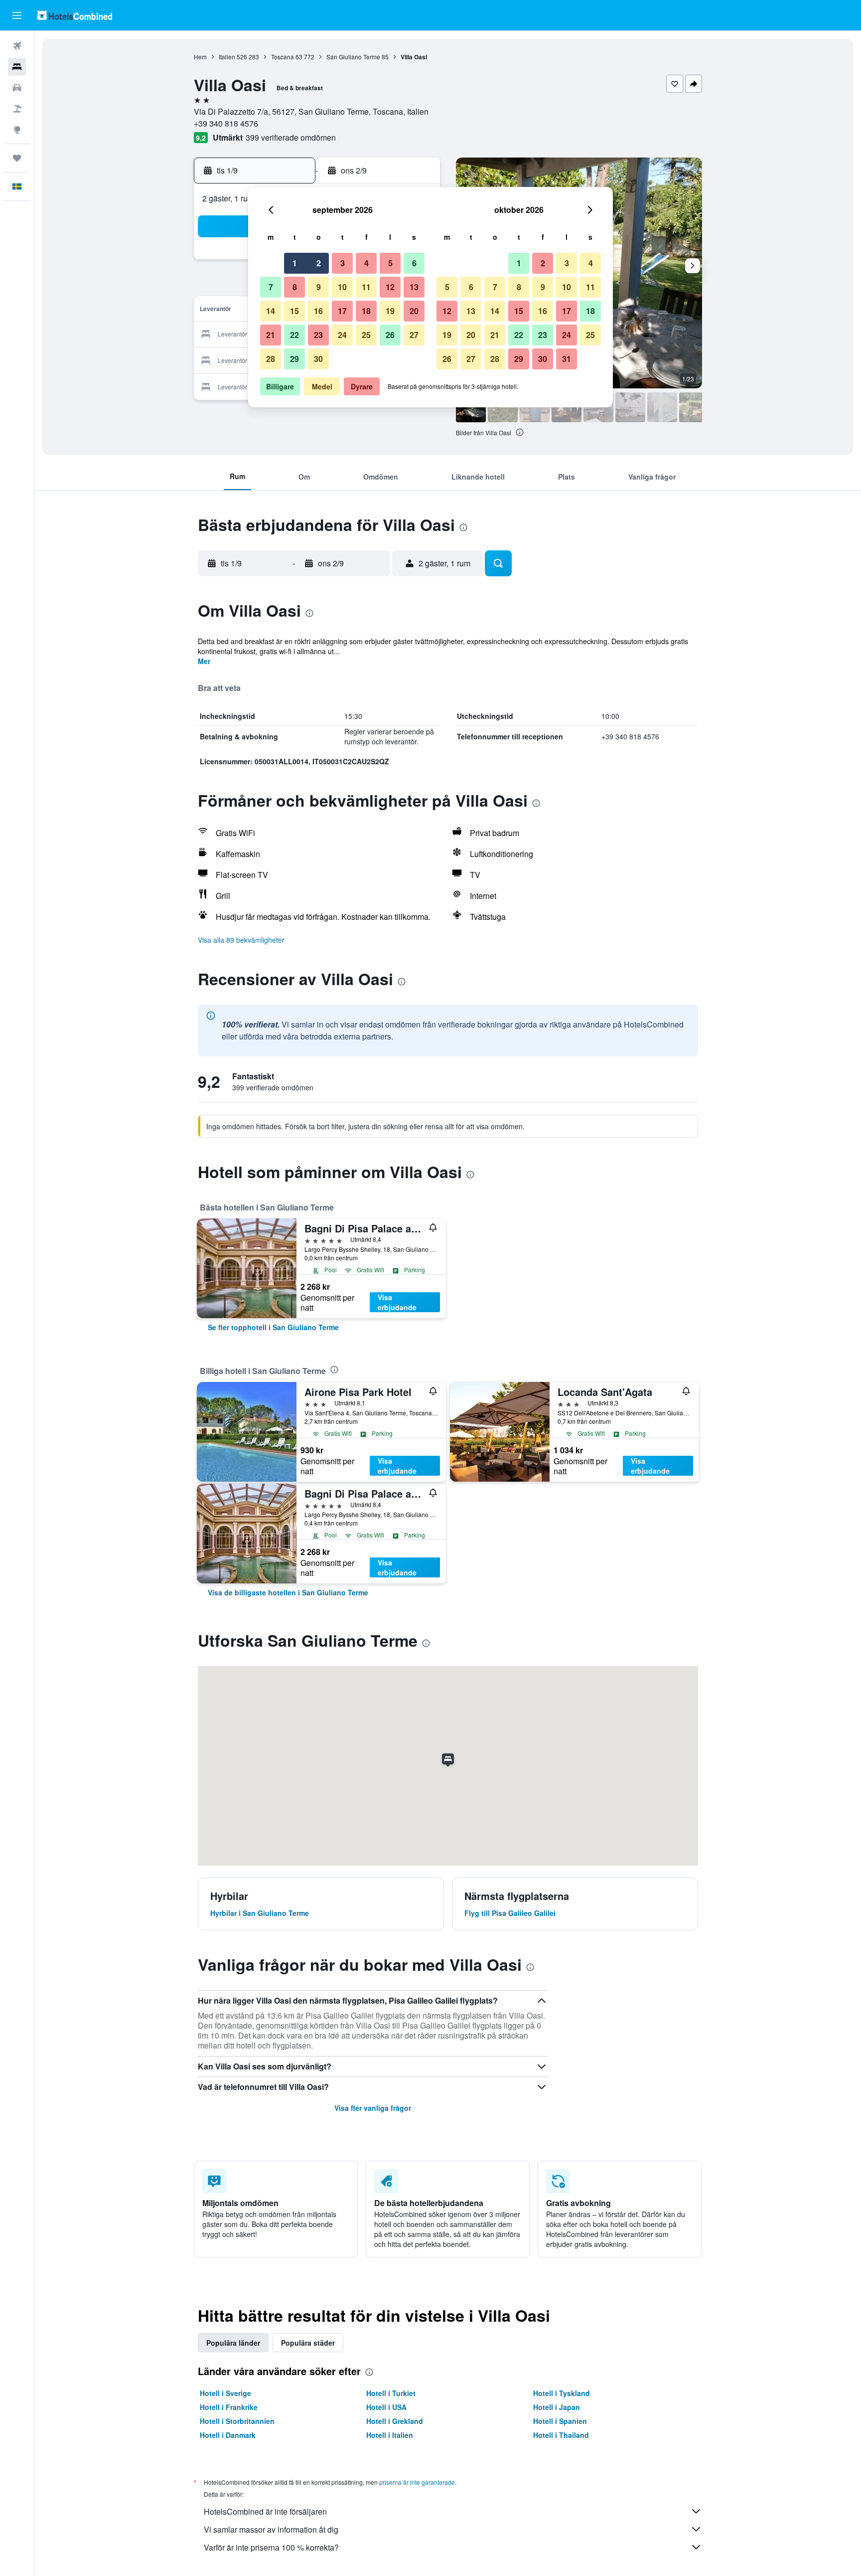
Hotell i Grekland (395, 2421)
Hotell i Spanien (560, 2421)
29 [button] (294, 359)
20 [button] (414, 311)
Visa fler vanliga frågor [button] (373, 2108)
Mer (204, 661)
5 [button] (390, 263)
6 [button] (414, 263)
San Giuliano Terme (353, 57)
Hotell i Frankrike (229, 2407)
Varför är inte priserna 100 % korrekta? (271, 2547)
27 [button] (414, 335)
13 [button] (414, 287)
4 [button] (366, 263)
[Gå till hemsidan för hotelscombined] (75, 15)
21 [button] (271, 335)
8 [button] (295, 287)
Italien (227, 57)
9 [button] (319, 287)
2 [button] (319, 263)
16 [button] (318, 311)
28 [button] (271, 359)
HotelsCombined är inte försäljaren (265, 2511)
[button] (17, 15)
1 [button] (295, 263)
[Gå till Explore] (17, 130)
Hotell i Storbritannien (237, 2421)
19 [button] (390, 311)
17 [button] (342, 311)
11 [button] (366, 287)
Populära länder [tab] (233, 2343)
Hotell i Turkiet (391, 2393)
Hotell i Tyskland (562, 2393)
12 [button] (390, 287)
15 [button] (294, 311)
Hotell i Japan (557, 2407)
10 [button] (342, 287)
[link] (273, 1327)
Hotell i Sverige (225, 2393)
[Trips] (17, 158)
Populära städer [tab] (308, 2343)
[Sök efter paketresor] (17, 109)
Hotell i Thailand (561, 2435)
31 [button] (567, 359)
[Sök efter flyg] (17, 46)
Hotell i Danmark (228, 2435)
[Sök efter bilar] (17, 88)
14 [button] (271, 311)
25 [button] (366, 335)
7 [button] (271, 287)
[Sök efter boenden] (17, 67)
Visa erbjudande (397, 1302)
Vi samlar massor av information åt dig (271, 2529)
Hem (200, 57)
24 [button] (342, 335)
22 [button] (294, 335)
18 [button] (366, 311)
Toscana (283, 57)
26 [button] (390, 335)
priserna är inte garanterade (417, 2482)
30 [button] (318, 359)
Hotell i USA (386, 2407)
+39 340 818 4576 (226, 123)
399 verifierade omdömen (291, 137)
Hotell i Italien (390, 2435)
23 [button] (318, 335)
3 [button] (343, 263)
